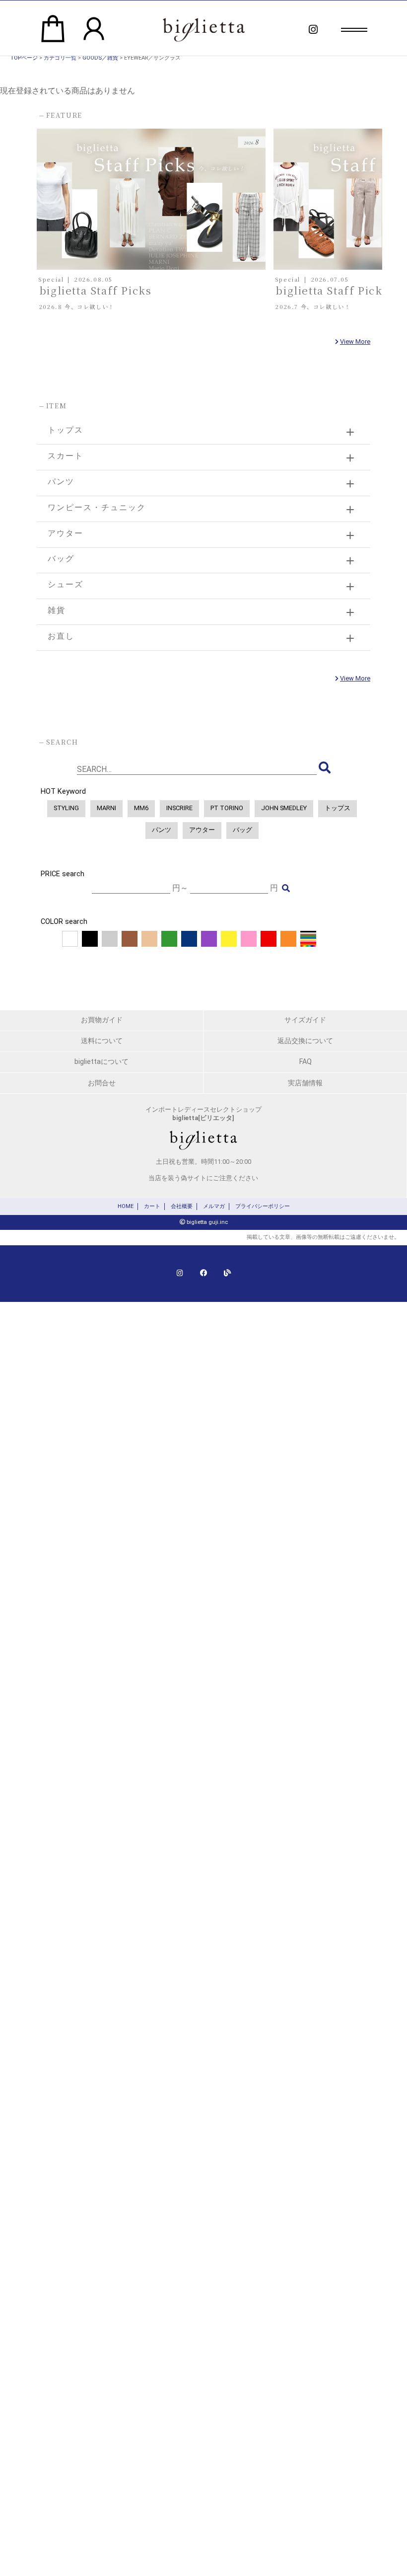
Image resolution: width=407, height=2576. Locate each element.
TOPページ (24, 58)
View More (355, 341)
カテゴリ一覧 (60, 58)
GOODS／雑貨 (100, 58)
